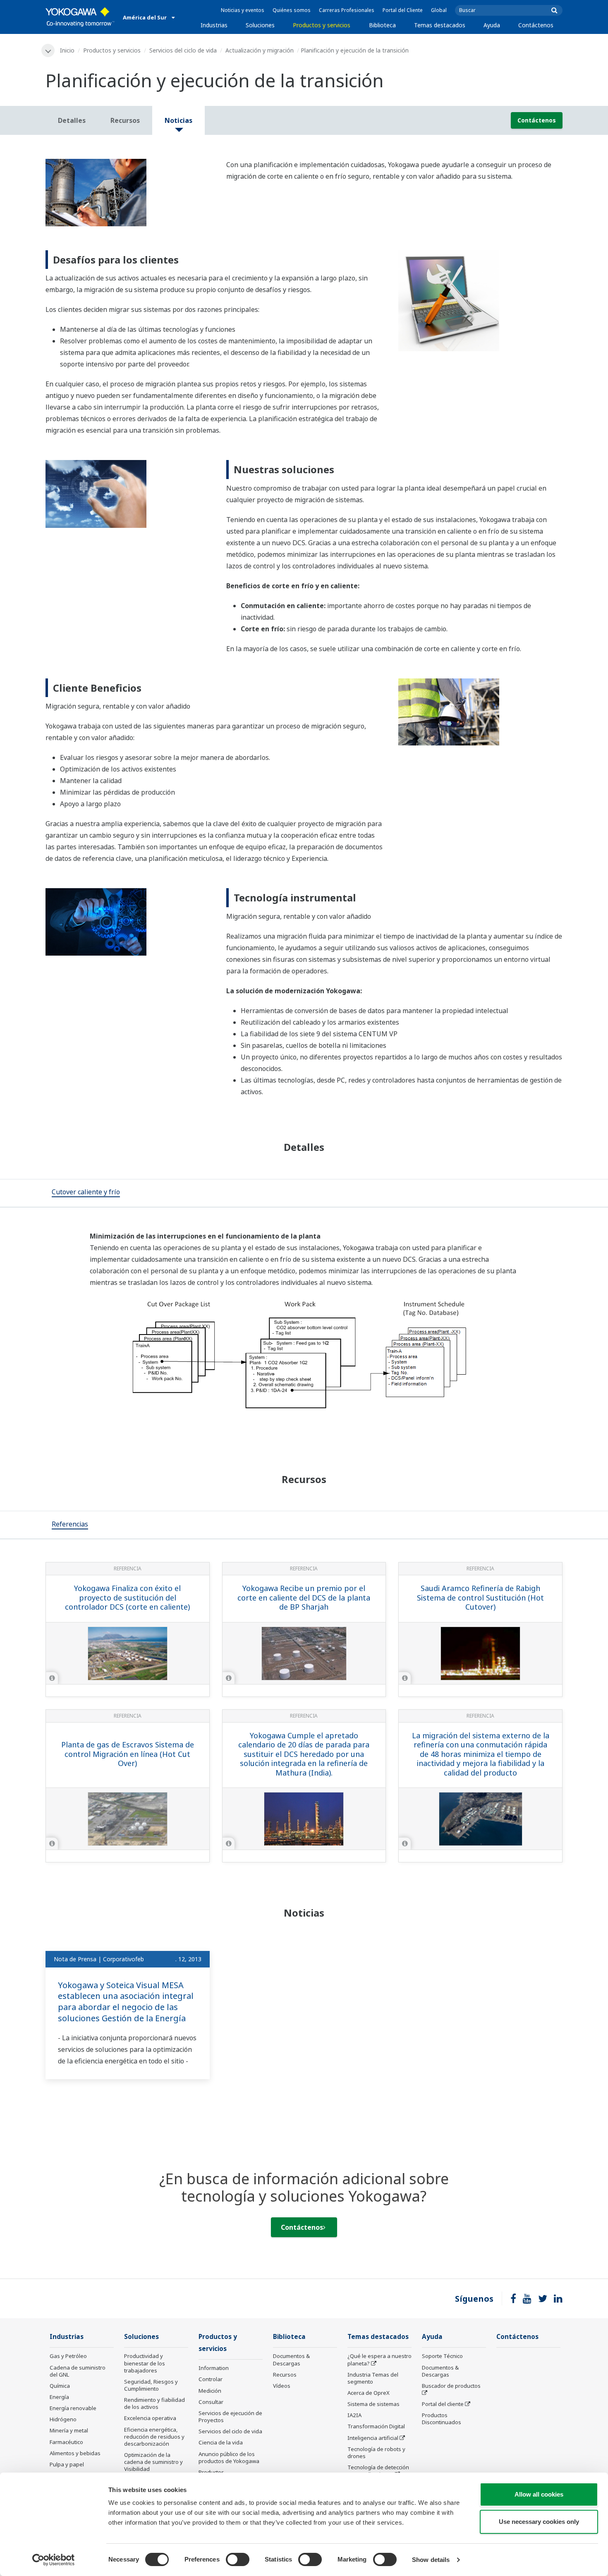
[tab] (86, 1193)
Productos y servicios (322, 25)
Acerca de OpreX (369, 2393)
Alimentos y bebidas (75, 2453)
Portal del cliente (443, 2404)
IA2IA (354, 2415)
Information (214, 2368)
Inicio (67, 50)
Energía (59, 2397)
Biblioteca (382, 25)
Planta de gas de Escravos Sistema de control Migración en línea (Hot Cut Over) (128, 1754)
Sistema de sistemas (373, 2404)
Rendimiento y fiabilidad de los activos (154, 2403)
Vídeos (282, 2386)
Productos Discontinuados (442, 2419)
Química (60, 2386)
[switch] (238, 2559)
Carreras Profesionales (347, 10)
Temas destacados (440, 25)
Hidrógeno (63, 2419)
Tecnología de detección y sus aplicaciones (378, 2471)
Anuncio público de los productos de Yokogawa (229, 2457)
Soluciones (260, 25)
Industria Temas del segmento (373, 2378)
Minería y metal (69, 2430)
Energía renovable (73, 2408)
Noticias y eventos (243, 10)
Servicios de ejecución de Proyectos (230, 2417)
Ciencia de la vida (221, 2442)
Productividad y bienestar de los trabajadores (145, 2363)
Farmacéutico (66, 2442)
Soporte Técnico (442, 2356)
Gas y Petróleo (68, 2356)
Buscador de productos (451, 2386)
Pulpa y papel (67, 2464)
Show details (431, 2560)
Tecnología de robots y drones (376, 2453)
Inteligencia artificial (373, 2438)
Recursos (285, 2375)
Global (439, 10)
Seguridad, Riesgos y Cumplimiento (151, 2385)
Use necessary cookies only (539, 2522)
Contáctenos (536, 25)
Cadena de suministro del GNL (78, 2371)
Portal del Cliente (403, 10)
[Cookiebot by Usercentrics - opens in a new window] (54, 2560)
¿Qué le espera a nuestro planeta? (379, 2359)
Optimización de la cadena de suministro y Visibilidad (153, 2462)
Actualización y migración (260, 50)
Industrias (214, 25)
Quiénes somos (292, 10)
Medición (210, 2391)
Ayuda (492, 25)
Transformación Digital (376, 2426)
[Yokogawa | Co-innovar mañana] (80, 17)
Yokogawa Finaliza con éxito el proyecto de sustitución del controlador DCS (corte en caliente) (127, 1597)
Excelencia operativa (150, 2418)
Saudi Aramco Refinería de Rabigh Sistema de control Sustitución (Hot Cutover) (480, 1597)
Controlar (211, 2379)
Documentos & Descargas (291, 2359)
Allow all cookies (539, 2494)
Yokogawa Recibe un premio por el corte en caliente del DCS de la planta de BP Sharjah (304, 1597)
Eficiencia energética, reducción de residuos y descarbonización (154, 2437)
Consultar (211, 2402)
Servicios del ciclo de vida (183, 50)
